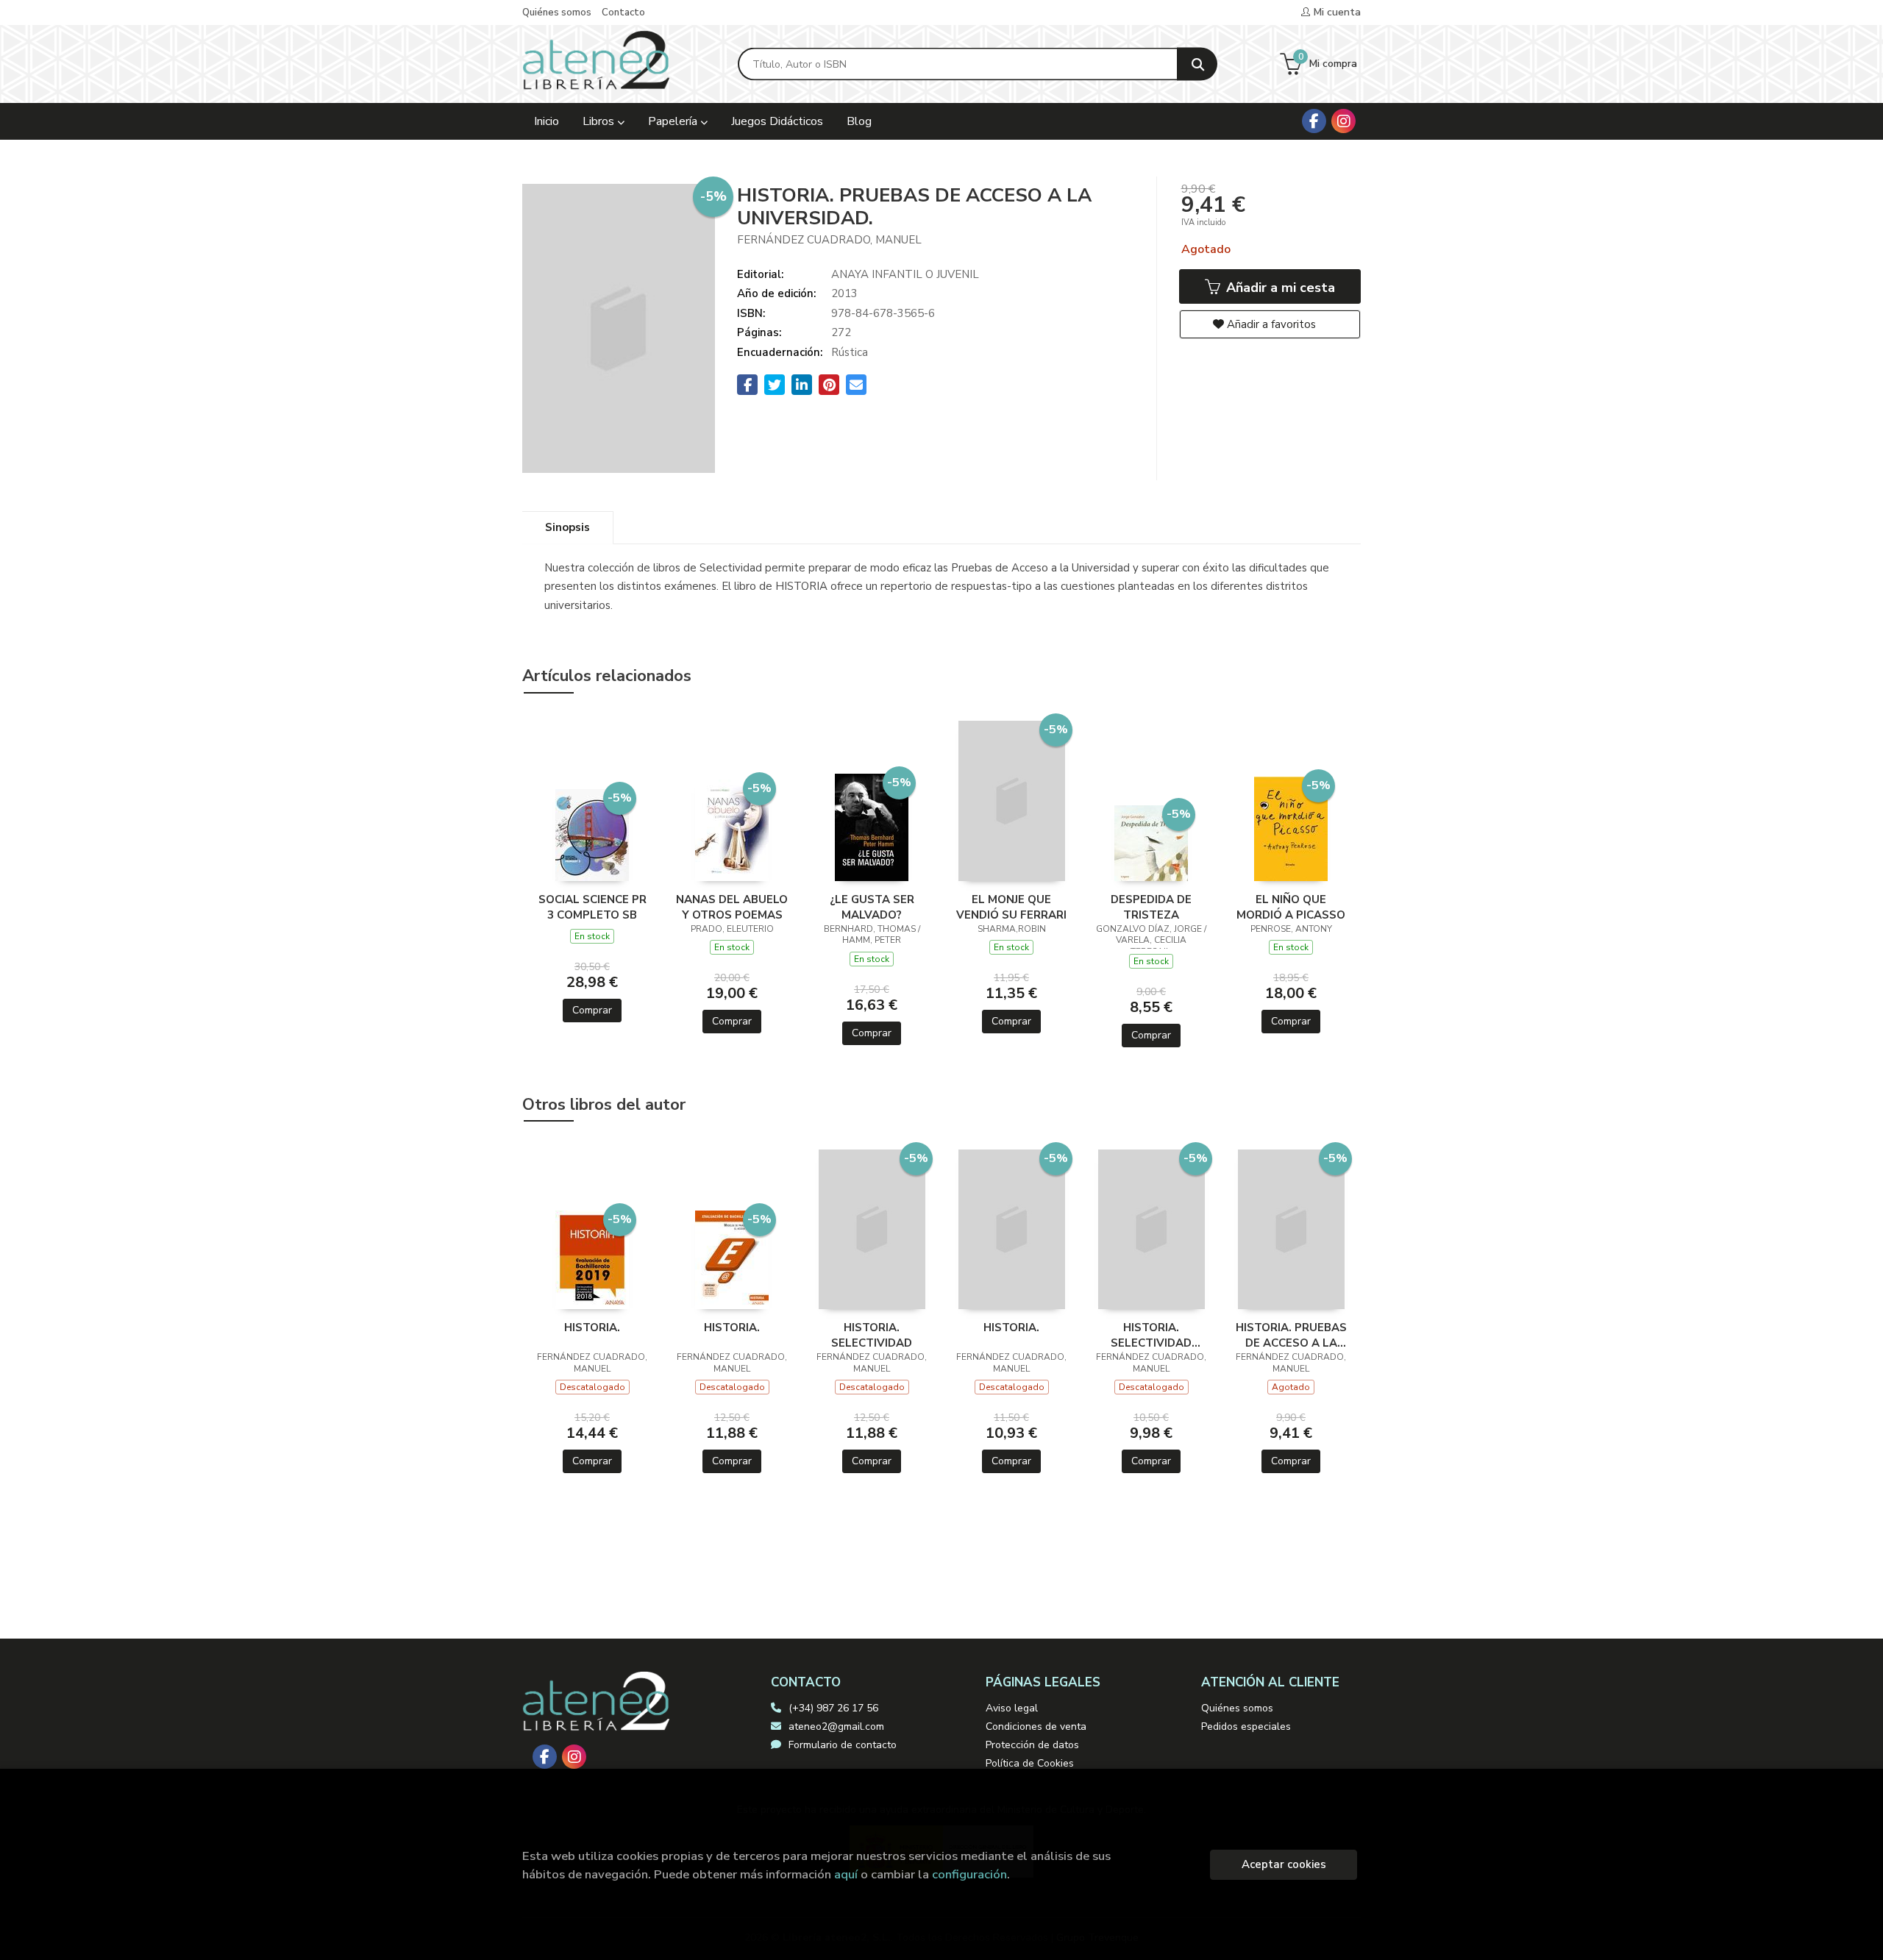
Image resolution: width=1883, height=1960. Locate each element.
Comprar (592, 1010)
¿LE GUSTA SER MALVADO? (872, 907)
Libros (600, 121)
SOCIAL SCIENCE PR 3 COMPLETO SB (592, 907)
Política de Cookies (1030, 1763)
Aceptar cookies (1284, 1864)
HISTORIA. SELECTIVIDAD (872, 1335)
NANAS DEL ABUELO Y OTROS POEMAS (732, 907)
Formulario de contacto (843, 1745)
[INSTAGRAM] (1343, 121)
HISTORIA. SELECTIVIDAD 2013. (1151, 1335)
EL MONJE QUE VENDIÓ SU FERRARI (1011, 907)
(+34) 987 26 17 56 (833, 1708)
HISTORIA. (592, 1328)
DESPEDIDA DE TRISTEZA (1151, 907)
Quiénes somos (557, 13)
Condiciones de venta (1036, 1726)
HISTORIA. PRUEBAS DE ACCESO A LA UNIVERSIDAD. (1291, 1335)
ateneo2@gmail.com (836, 1726)
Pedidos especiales (1246, 1726)
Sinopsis (567, 527)
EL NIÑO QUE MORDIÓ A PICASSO (1291, 907)
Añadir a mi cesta (1279, 288)
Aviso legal (1012, 1708)
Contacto (623, 13)
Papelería (674, 121)
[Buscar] (1197, 64)
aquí (846, 1874)
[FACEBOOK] (1314, 121)
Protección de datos (1032, 1745)
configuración (969, 1874)
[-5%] (592, 834)
